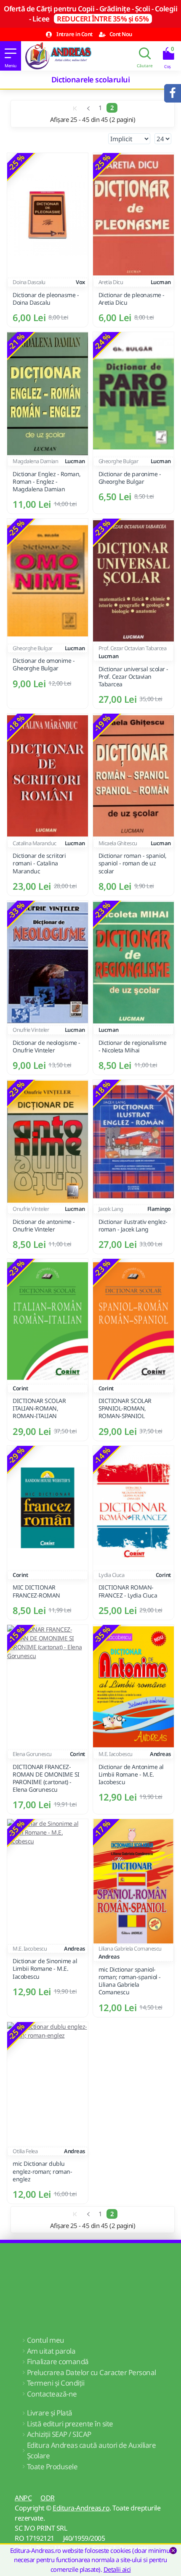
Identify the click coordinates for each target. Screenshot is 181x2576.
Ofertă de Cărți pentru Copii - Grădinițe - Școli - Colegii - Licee (90, 14)
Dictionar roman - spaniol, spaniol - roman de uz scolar (133, 863)
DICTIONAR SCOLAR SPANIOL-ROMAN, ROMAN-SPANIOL (125, 1408)
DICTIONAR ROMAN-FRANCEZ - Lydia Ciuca (128, 1591)
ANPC (23, 2498)
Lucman (161, 282)
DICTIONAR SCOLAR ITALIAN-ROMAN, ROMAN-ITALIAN (39, 1408)
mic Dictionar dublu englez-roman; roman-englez (42, 2171)
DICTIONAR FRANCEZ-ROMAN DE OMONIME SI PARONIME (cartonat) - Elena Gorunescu (46, 1778)
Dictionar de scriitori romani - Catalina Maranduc (39, 863)
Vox (80, 282)
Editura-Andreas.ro (81, 2508)
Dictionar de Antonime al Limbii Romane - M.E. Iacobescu (131, 1774)
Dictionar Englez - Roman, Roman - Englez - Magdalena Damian (47, 482)
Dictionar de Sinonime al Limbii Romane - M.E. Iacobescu (45, 1969)
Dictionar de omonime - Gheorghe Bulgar (44, 664)
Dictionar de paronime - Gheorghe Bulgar (130, 478)
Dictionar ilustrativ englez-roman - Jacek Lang (133, 1226)
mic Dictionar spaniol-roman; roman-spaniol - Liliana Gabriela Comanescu (130, 1981)
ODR (48, 2498)
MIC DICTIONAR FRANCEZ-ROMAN (36, 1591)
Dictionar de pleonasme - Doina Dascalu (46, 299)
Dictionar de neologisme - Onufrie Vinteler (47, 1047)
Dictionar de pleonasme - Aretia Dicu (132, 299)
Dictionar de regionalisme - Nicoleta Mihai (133, 1047)
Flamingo (159, 1209)
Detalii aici (117, 2569)
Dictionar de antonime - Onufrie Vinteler (44, 1226)
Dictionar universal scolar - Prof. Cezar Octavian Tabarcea (133, 677)
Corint (20, 1388)
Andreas (160, 1754)
